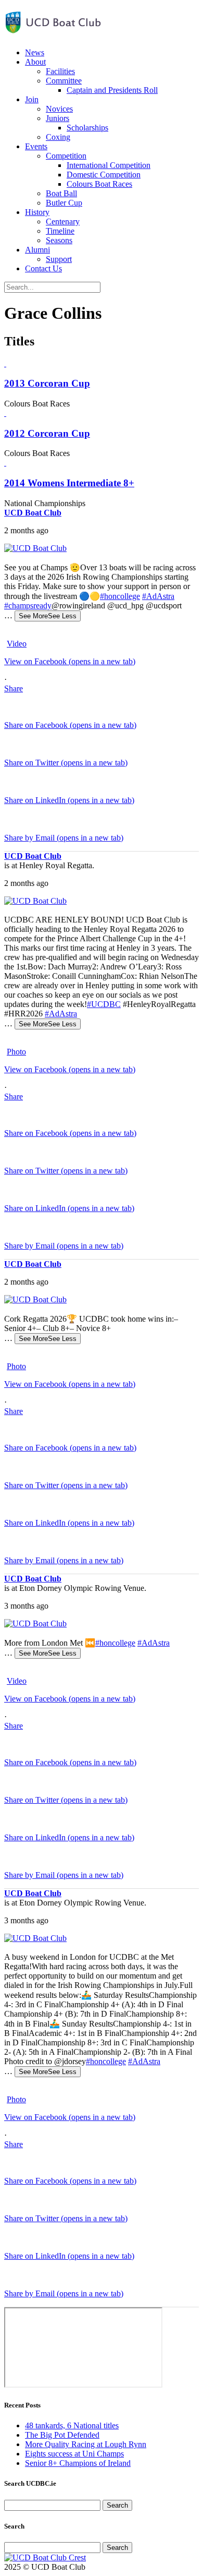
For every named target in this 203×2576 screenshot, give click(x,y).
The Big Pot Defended (62, 2435)
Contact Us (43, 268)
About (35, 62)
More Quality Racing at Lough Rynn (86, 2444)
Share (14, 688)
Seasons (59, 240)
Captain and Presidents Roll (112, 90)
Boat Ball (61, 193)
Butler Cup (64, 203)
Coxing (58, 137)
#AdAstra (158, 596)
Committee (64, 81)
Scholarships (87, 128)
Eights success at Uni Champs (74, 2454)
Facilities (60, 71)
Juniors (58, 118)
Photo (16, 1052)
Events (36, 146)
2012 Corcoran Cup (47, 433)
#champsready (28, 606)
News (35, 52)
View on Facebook (70, 661)
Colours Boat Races (99, 184)
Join (32, 99)
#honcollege (120, 596)
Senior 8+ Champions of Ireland (78, 2463)
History (37, 212)
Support (59, 259)
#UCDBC (104, 1004)
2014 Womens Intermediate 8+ (69, 483)
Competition (66, 156)
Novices (59, 109)
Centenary (63, 221)
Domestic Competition (104, 175)
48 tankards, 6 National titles (72, 2425)
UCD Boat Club (33, 513)
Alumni (37, 250)
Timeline (60, 231)
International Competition (109, 165)
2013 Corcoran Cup (47, 383)
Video (17, 644)
